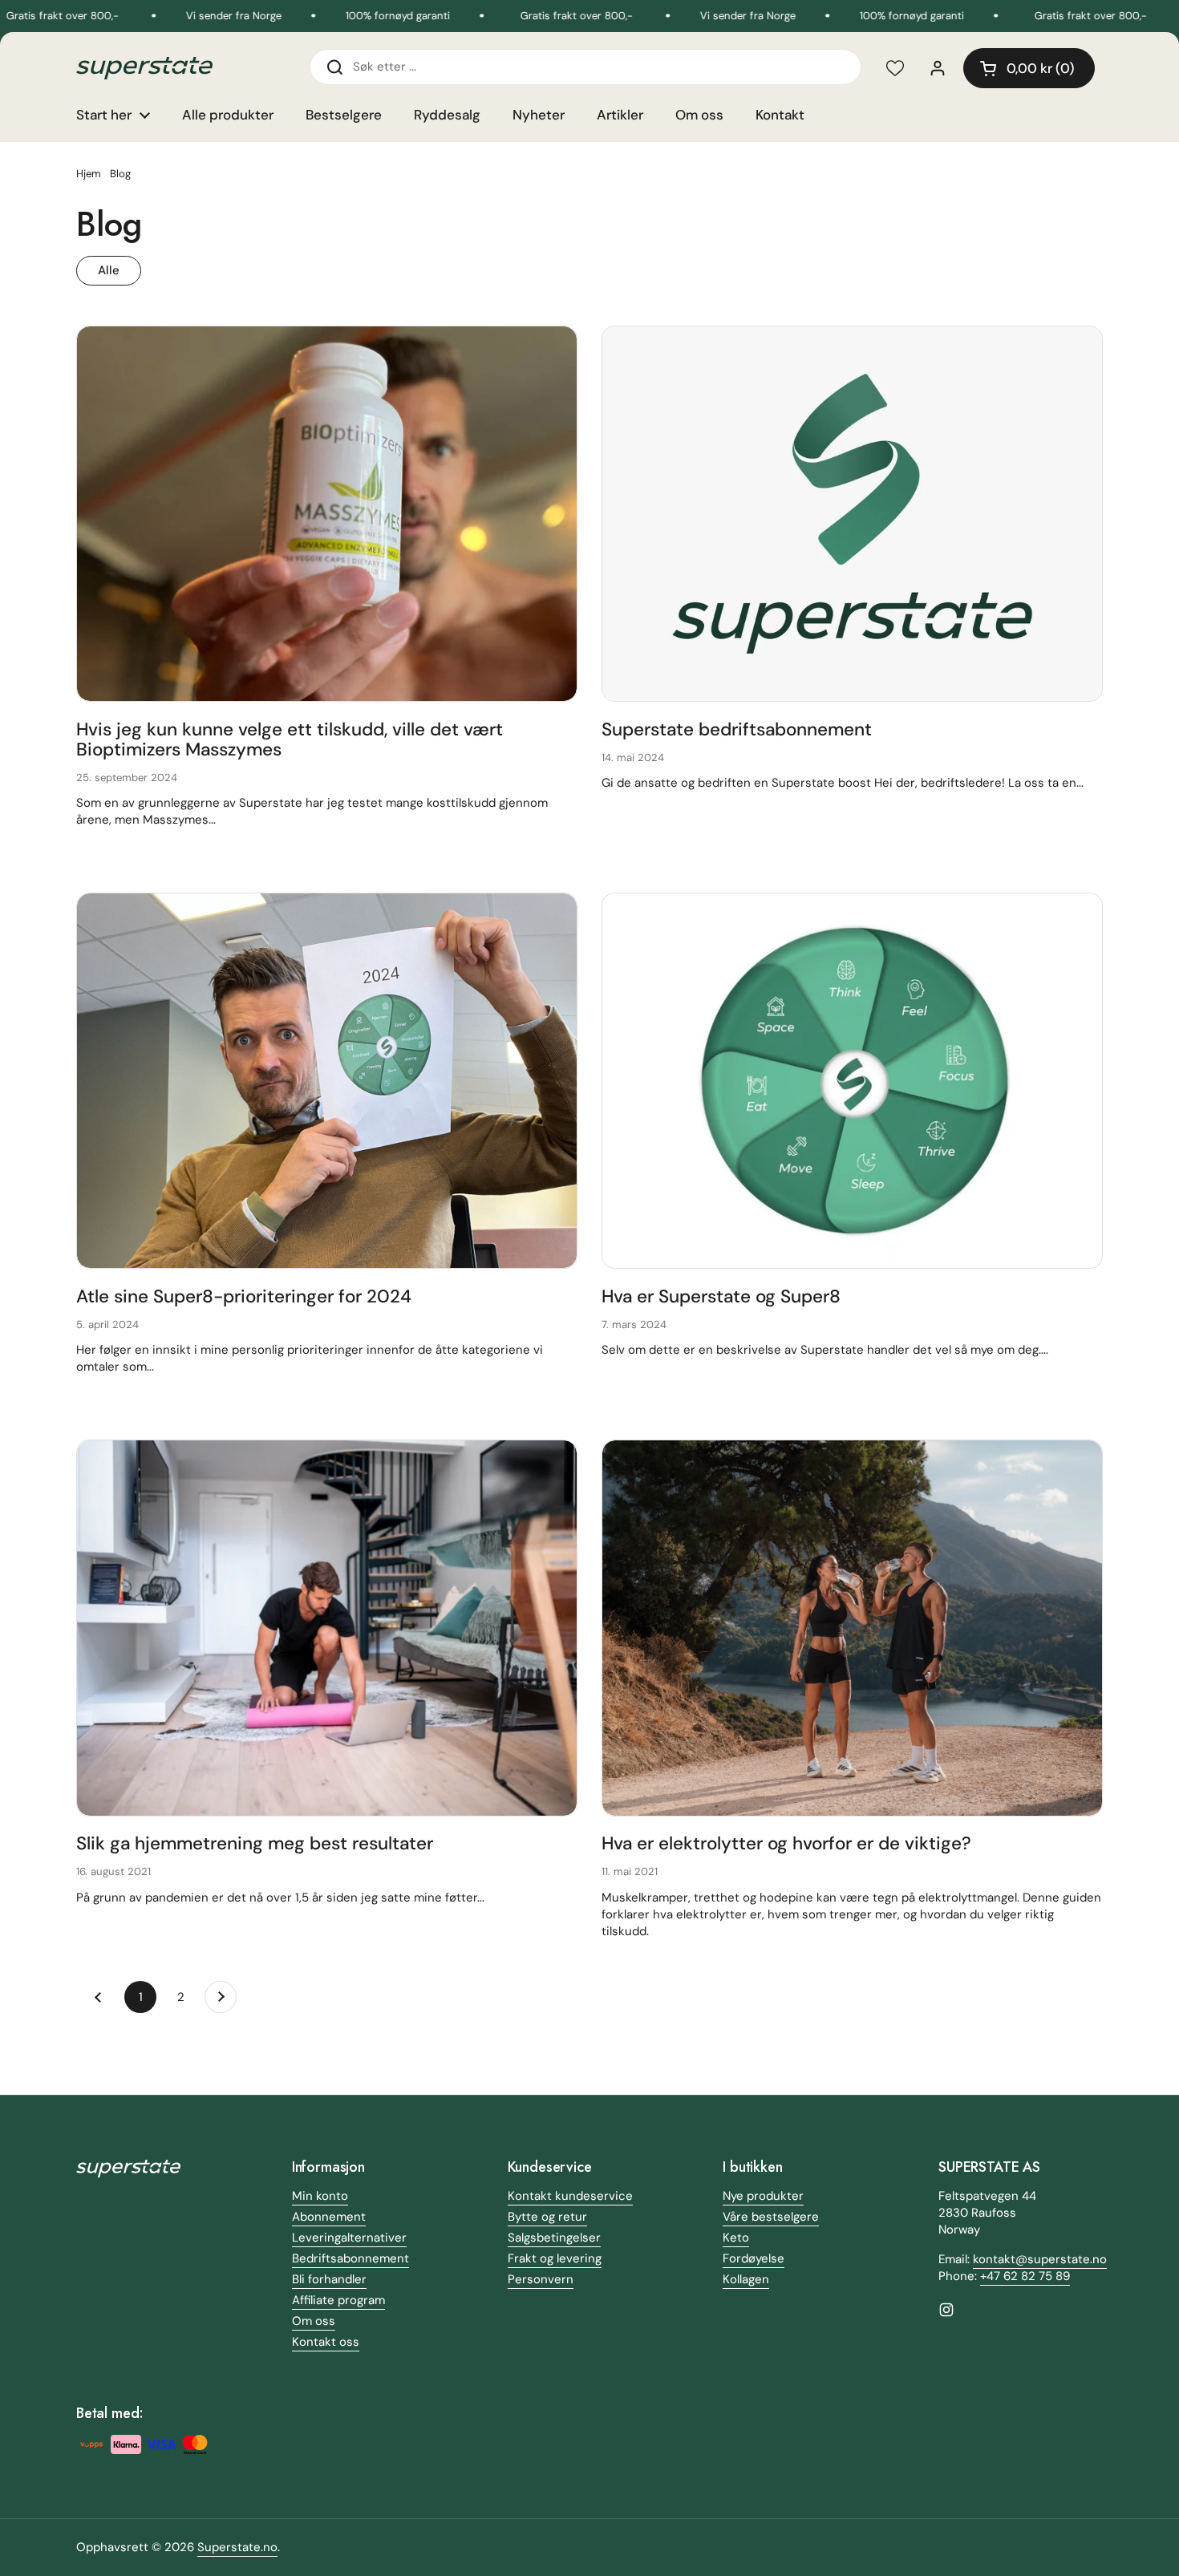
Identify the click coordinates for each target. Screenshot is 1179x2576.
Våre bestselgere (771, 2217)
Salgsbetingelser (554, 2238)
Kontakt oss (326, 2342)
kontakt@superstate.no (1040, 2259)
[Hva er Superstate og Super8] (852, 1081)
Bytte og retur (547, 2217)
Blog (120, 174)
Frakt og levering (555, 2258)
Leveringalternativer (349, 2238)
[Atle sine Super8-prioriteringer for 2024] (327, 1081)
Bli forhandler (329, 2279)
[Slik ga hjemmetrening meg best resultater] (327, 1628)
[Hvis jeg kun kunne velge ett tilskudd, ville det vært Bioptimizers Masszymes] (327, 514)
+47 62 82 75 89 (1025, 2276)
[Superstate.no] (144, 69)
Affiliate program (338, 2300)
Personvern (541, 2279)
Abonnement (329, 2217)
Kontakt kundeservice (570, 2196)
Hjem (89, 174)
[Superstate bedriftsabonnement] (852, 514)
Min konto (320, 2196)
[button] (1029, 68)
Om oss (314, 2321)
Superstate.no (237, 2547)
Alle (109, 270)
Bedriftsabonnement (350, 2258)
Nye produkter (763, 2196)
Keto (736, 2238)
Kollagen (746, 2279)
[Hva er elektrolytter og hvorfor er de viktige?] (852, 1628)
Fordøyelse (754, 2258)
